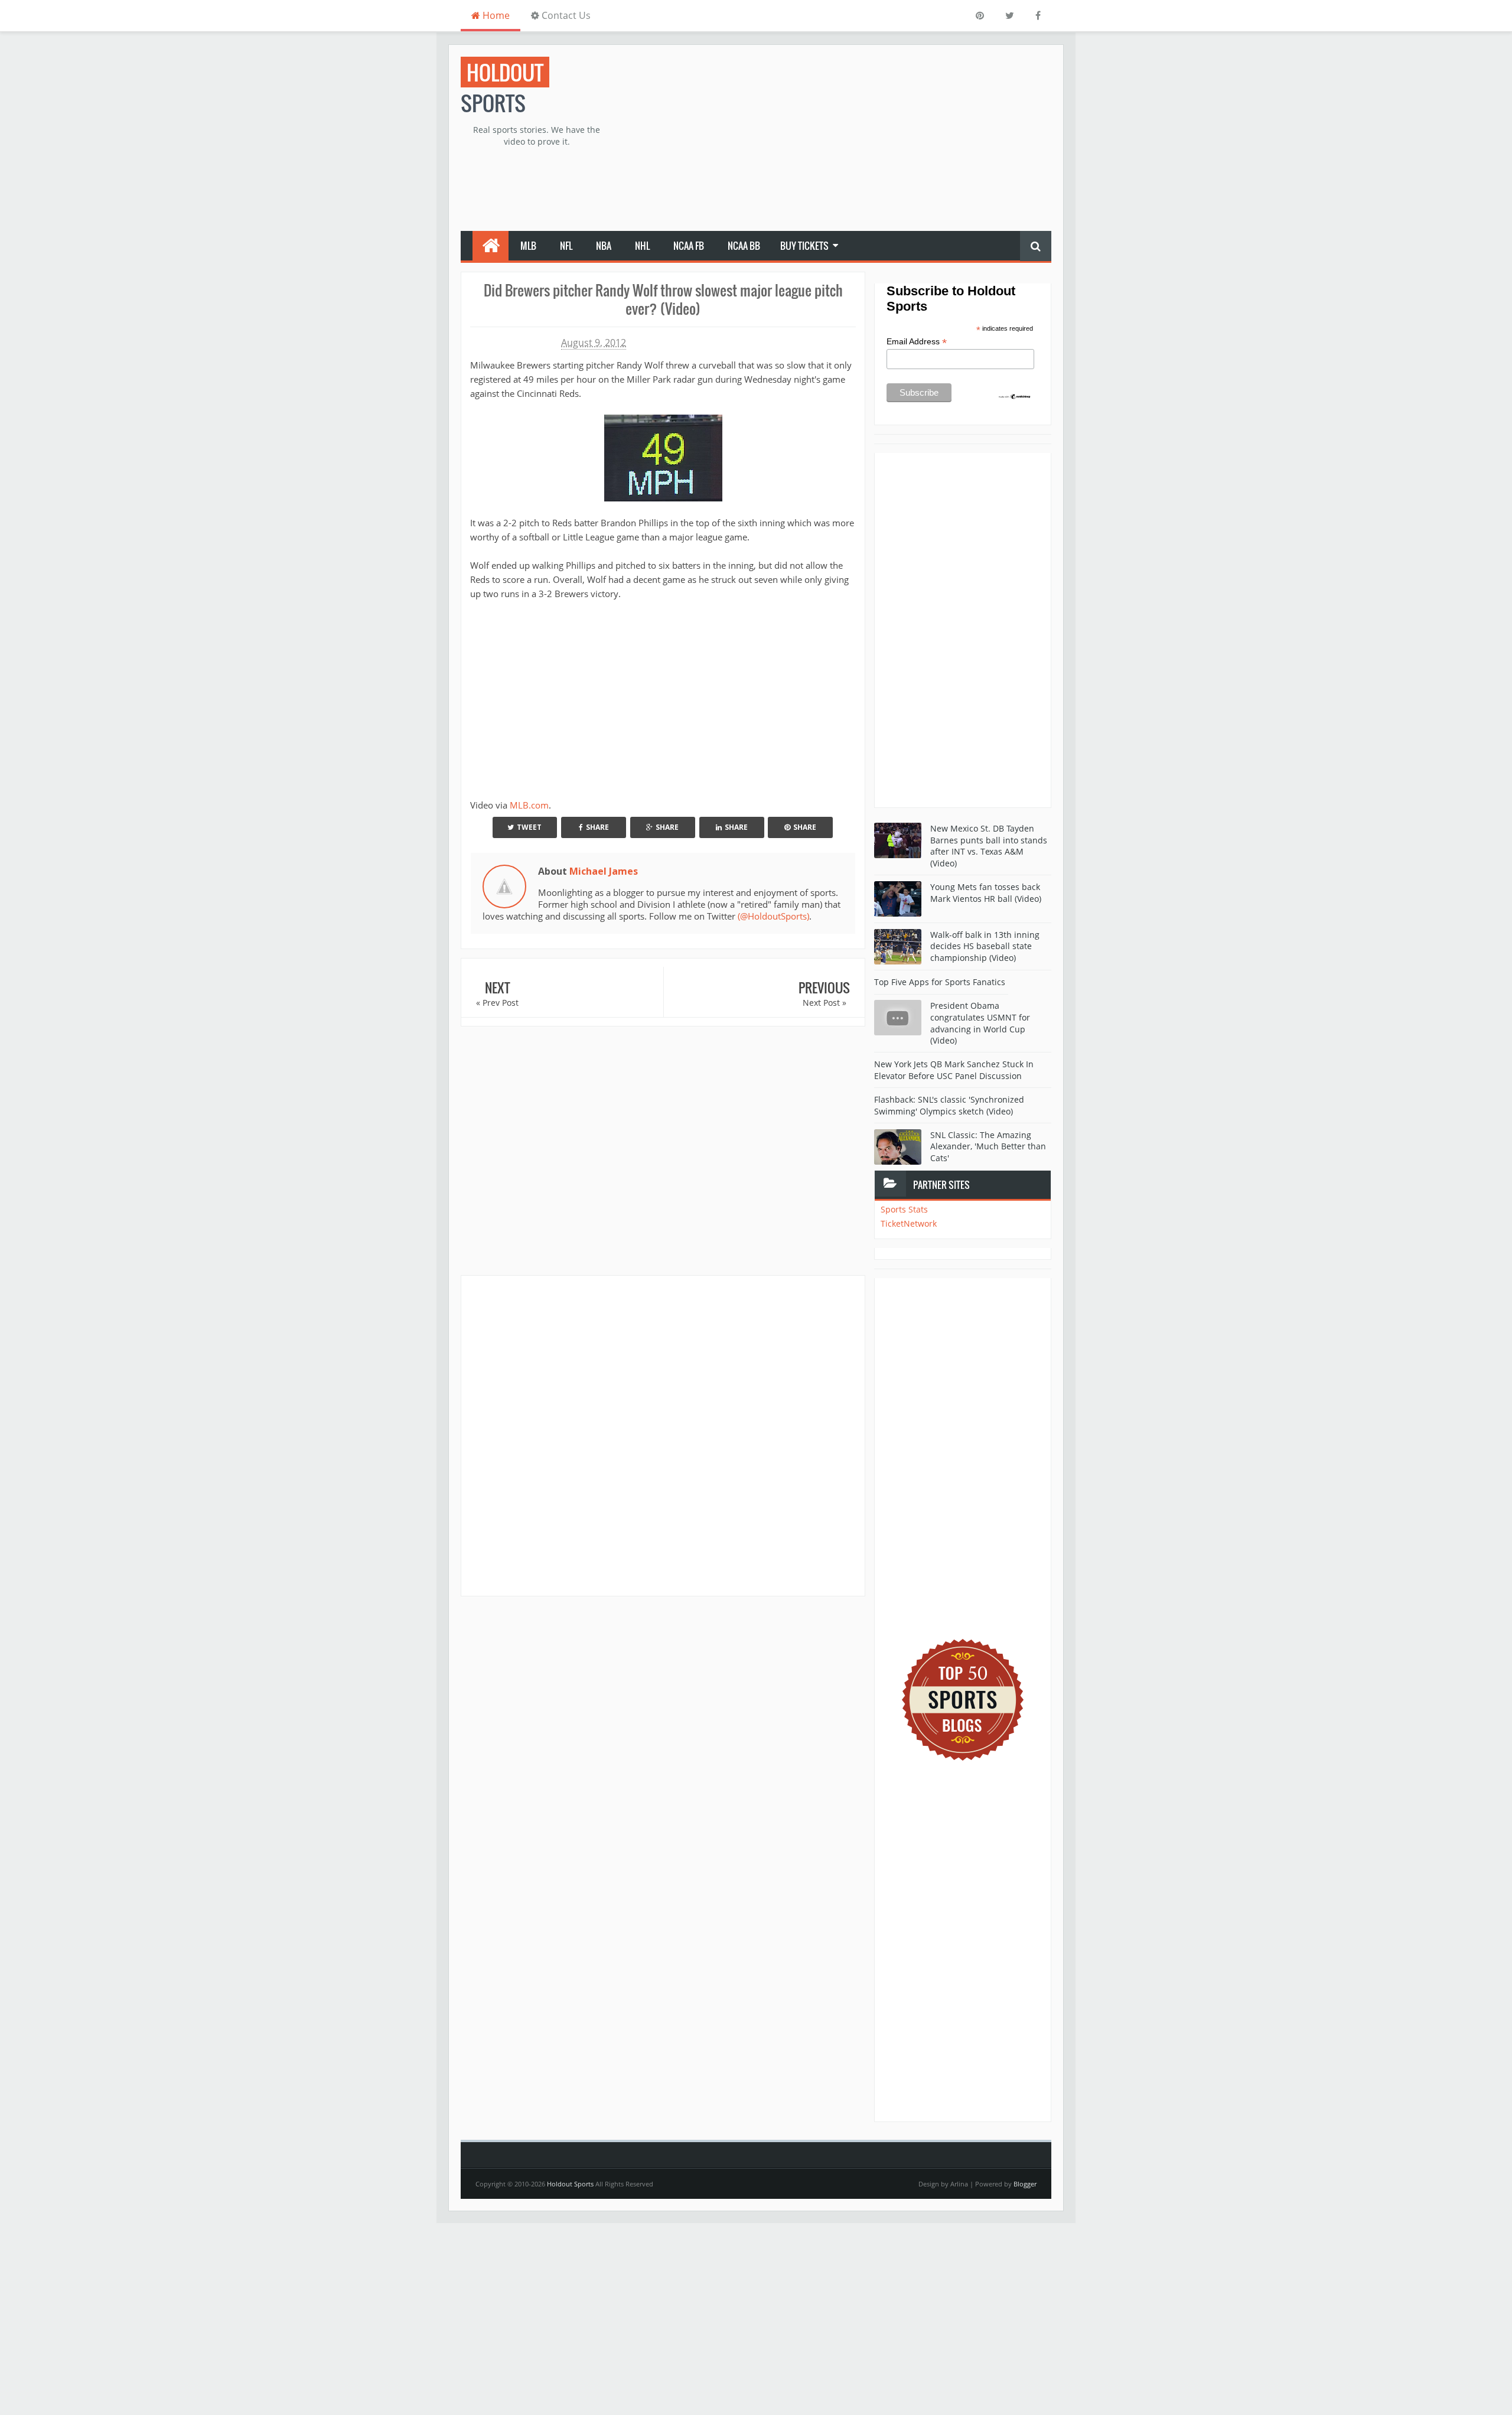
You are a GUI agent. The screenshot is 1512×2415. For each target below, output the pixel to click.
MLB (528, 246)
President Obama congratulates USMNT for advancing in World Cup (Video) (980, 1023)
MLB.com (529, 805)
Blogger (1025, 2184)
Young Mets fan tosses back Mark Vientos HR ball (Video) (986, 893)
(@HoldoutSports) (773, 916)
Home (495, 15)
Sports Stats (904, 1209)
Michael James (604, 871)
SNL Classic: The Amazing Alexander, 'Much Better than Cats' (988, 1146)
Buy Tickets (804, 246)
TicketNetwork (909, 1223)
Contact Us (565, 15)
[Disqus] (663, 1435)
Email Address (917, 342)
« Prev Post (497, 1003)
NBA (604, 246)
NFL (566, 246)
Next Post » (825, 1003)
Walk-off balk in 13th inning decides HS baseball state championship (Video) (985, 946)
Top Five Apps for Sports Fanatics (940, 982)
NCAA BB (744, 246)
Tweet (529, 827)
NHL (642, 246)
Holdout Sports (570, 2184)
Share (597, 827)
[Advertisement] (836, 139)
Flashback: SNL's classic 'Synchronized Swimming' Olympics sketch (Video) (949, 1105)
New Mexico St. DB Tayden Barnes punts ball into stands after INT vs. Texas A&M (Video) (989, 846)
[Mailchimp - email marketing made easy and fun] (1015, 396)
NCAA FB (689, 246)
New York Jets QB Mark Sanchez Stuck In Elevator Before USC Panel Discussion (954, 1070)
